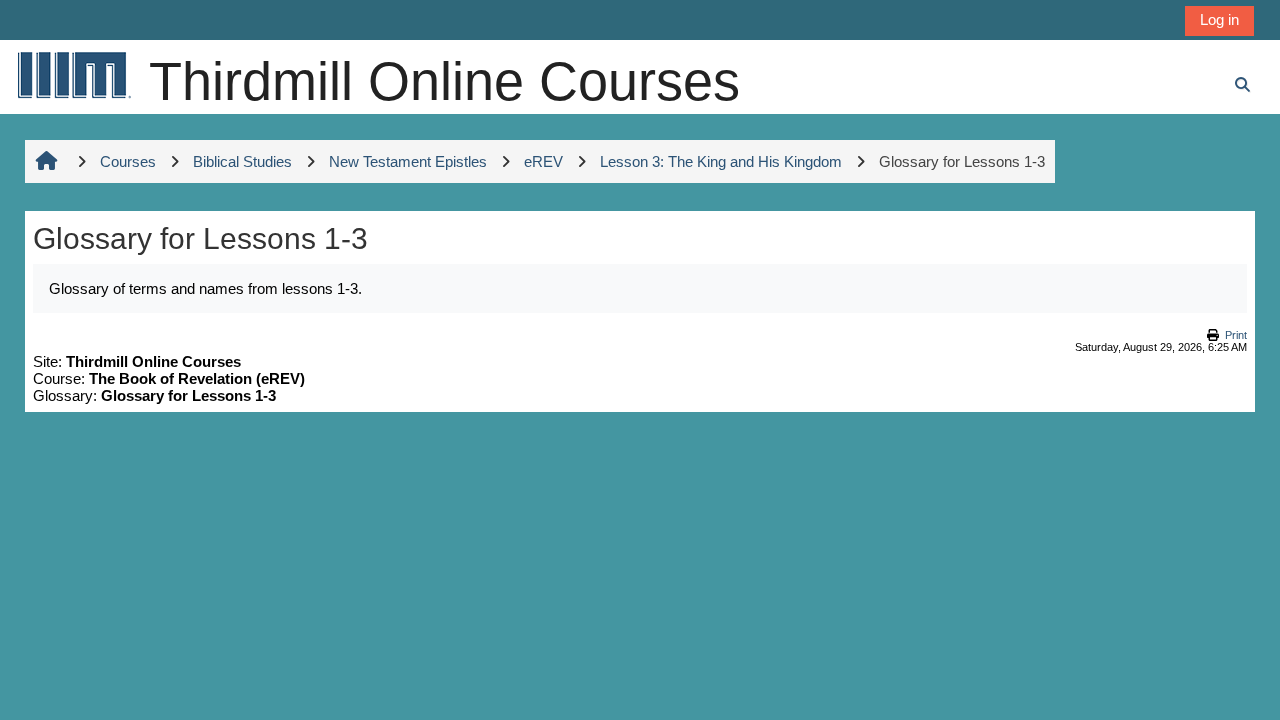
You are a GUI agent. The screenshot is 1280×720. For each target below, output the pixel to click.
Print (1236, 335)
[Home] (73, 74)
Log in (1219, 19)
